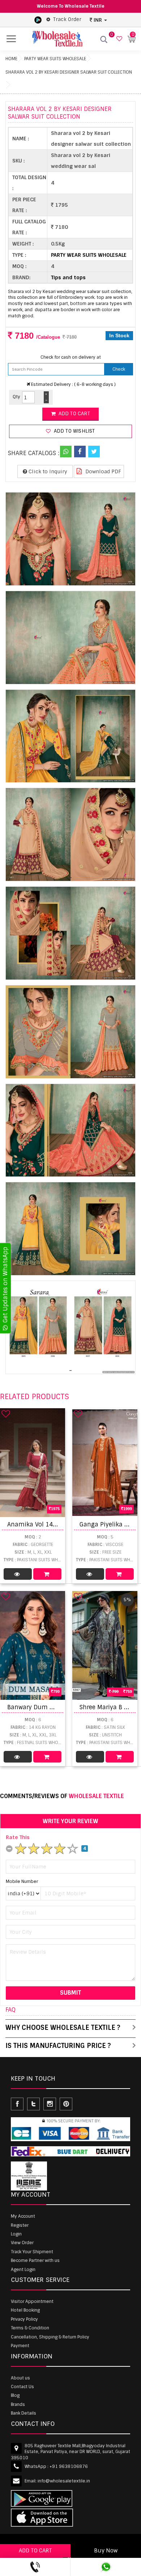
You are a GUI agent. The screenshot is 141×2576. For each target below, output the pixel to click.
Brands (18, 2404)
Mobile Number (22, 1881)
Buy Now (106, 2551)
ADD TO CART (35, 2551)
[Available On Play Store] (38, 20)
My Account (23, 2216)
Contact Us (22, 2387)
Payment (20, 2346)
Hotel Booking (25, 2310)
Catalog (18, 1574)
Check (119, 369)
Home (11, 59)
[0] (118, 39)
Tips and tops (68, 277)
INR (98, 20)
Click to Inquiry (47, 471)
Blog (15, 2395)
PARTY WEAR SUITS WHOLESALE (55, 59)
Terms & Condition (30, 2328)
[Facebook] (80, 452)
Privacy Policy (24, 2319)
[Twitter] (94, 452)
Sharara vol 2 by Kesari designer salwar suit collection (69, 72)
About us (20, 2378)
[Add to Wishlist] (6, 1414)
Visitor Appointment (32, 2301)
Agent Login (23, 2270)
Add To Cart (47, 1574)
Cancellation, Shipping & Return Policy (50, 2337)
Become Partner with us (35, 2260)
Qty (16, 397)
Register (20, 2225)
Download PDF (102, 471)
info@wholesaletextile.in (64, 2481)
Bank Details (23, 2413)
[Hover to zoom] (70, 539)
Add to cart (73, 414)
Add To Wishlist (73, 431)
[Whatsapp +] (66, 452)
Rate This (18, 1837)
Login (16, 2234)
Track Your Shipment (32, 2252)
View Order (22, 2243)
